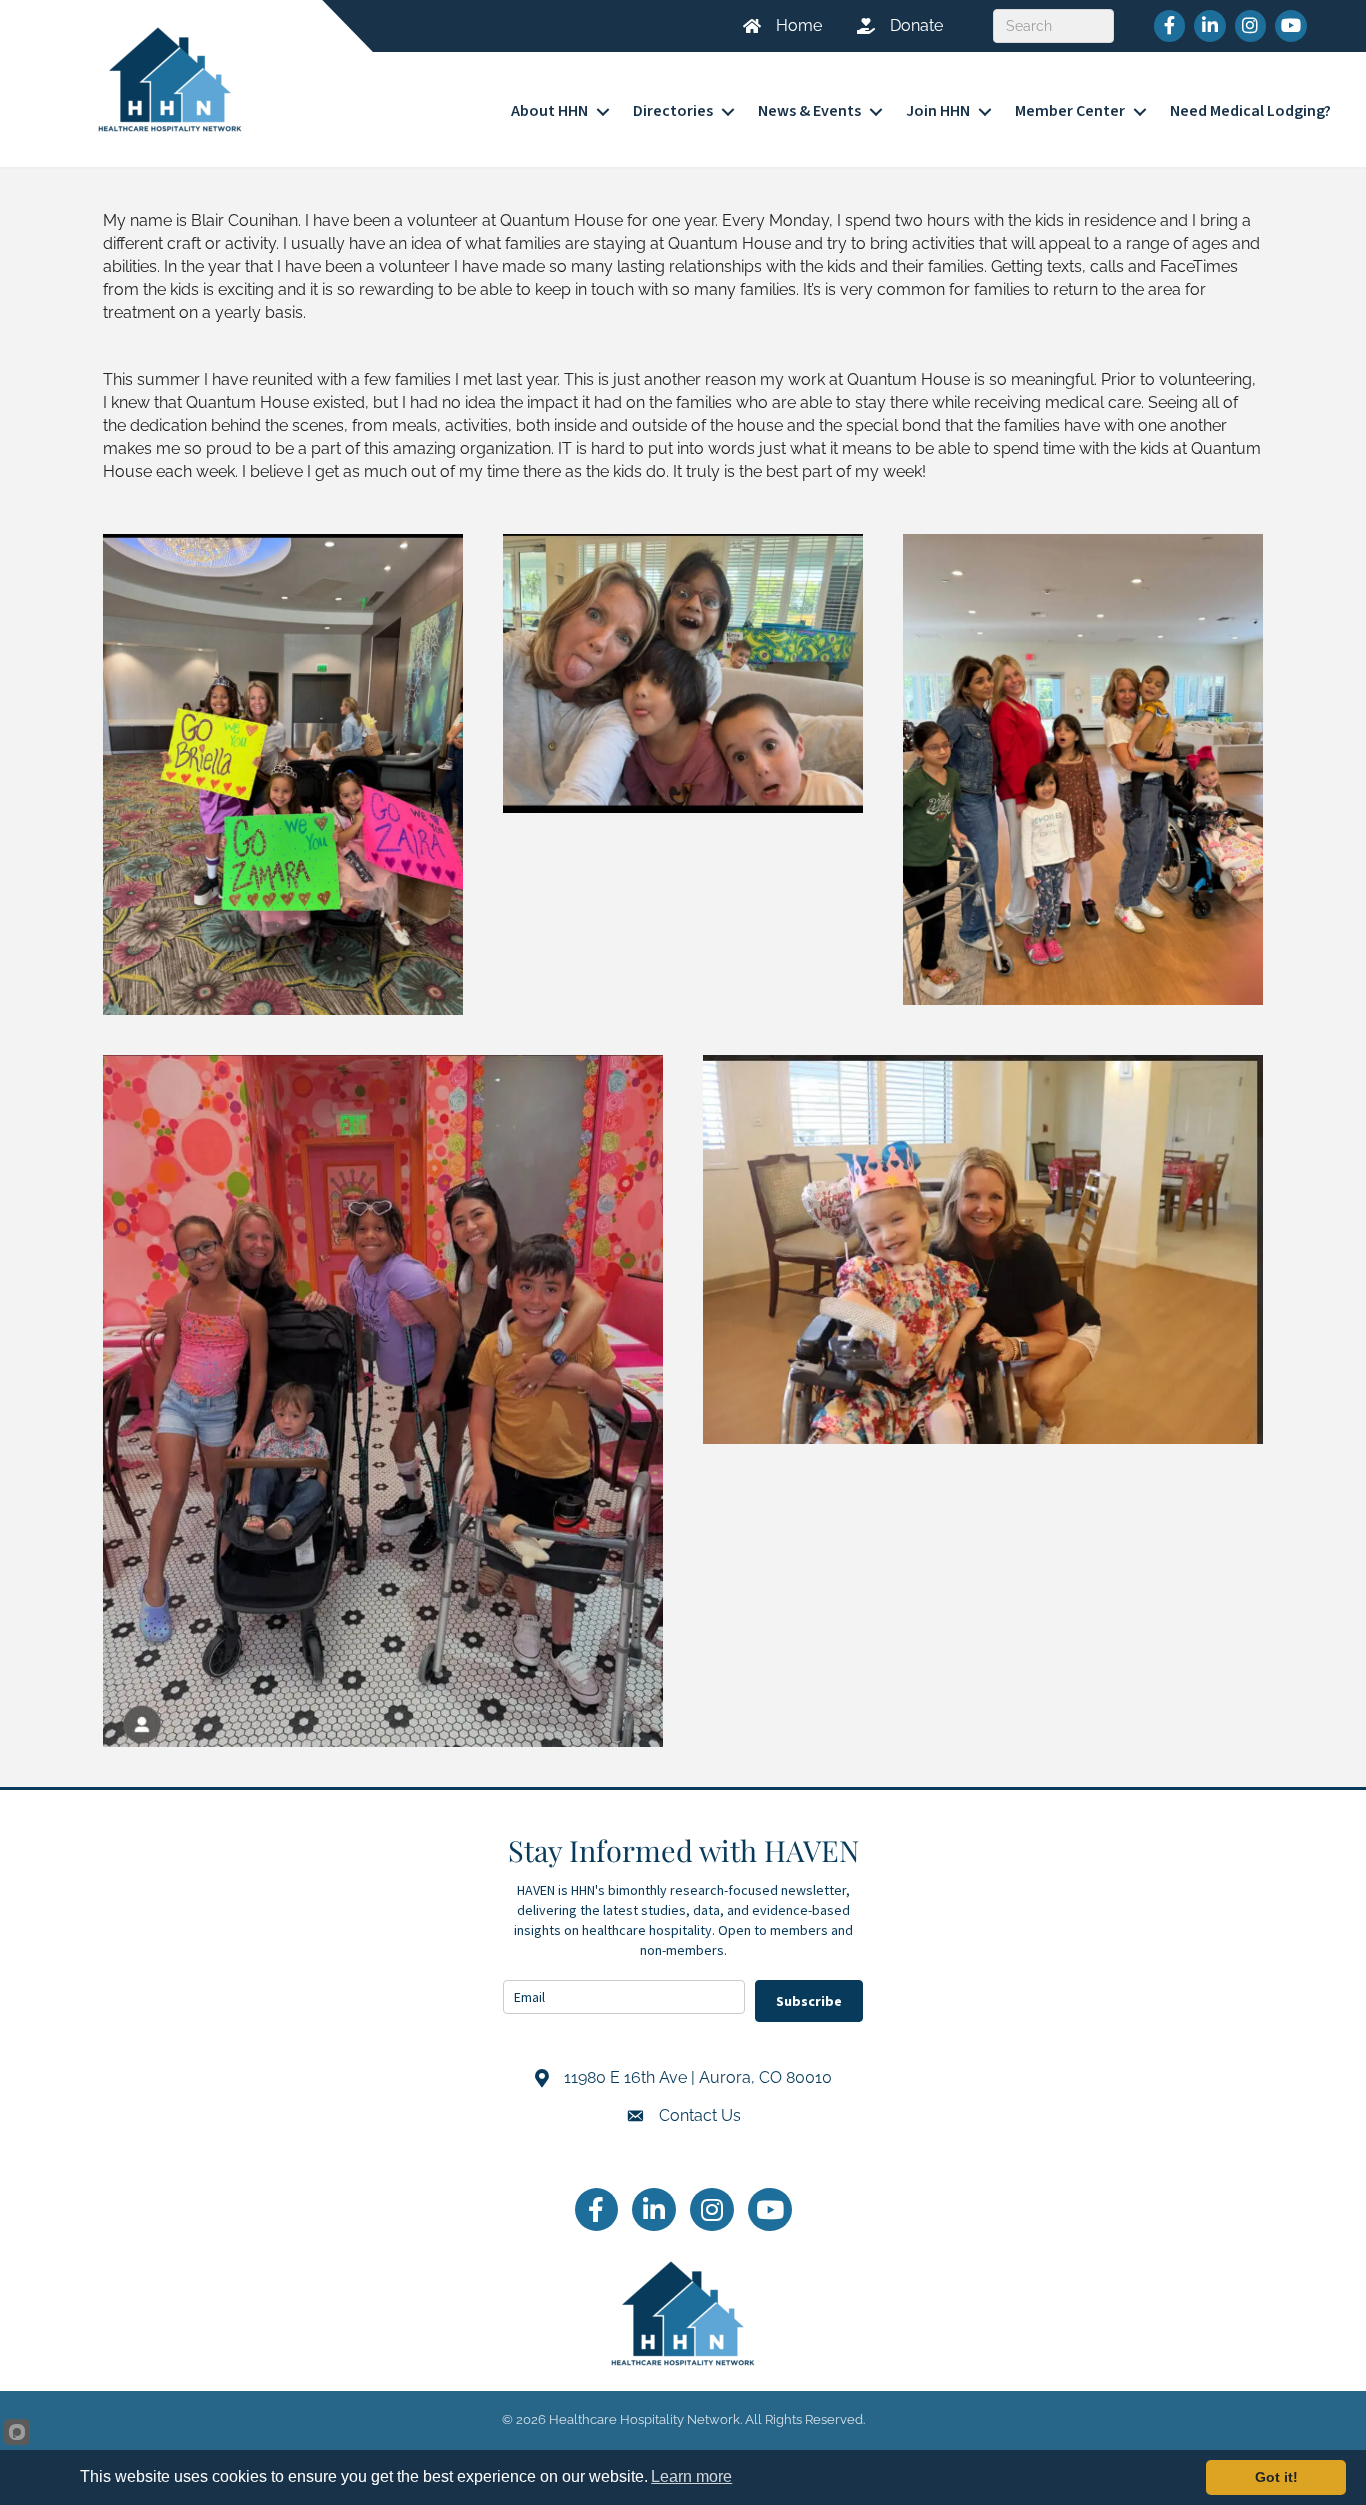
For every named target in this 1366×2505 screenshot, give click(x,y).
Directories (673, 111)
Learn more (691, 2476)
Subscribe (809, 2001)
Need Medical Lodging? (1250, 111)
